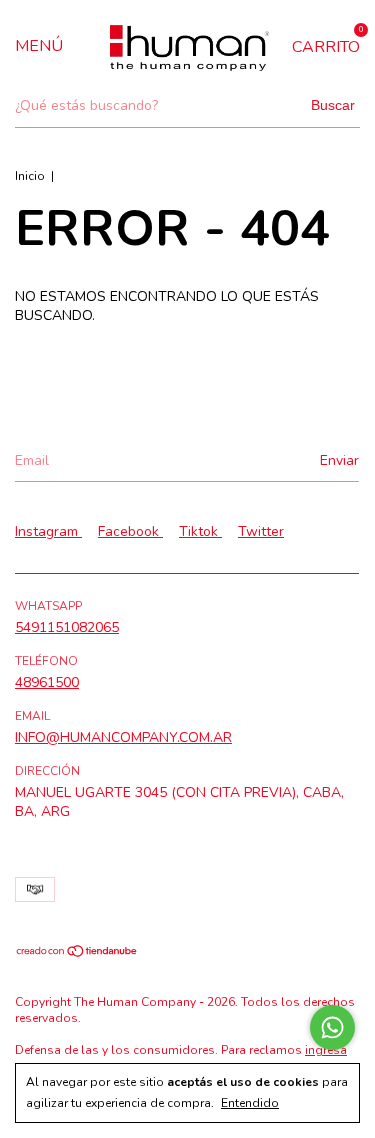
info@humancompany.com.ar (123, 737)
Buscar (333, 105)
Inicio (30, 176)
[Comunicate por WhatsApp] (332, 1027)
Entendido (250, 1103)
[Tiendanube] (77, 953)
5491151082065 (67, 627)
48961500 (47, 682)
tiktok (200, 531)
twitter (261, 531)
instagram (48, 531)
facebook (130, 531)
